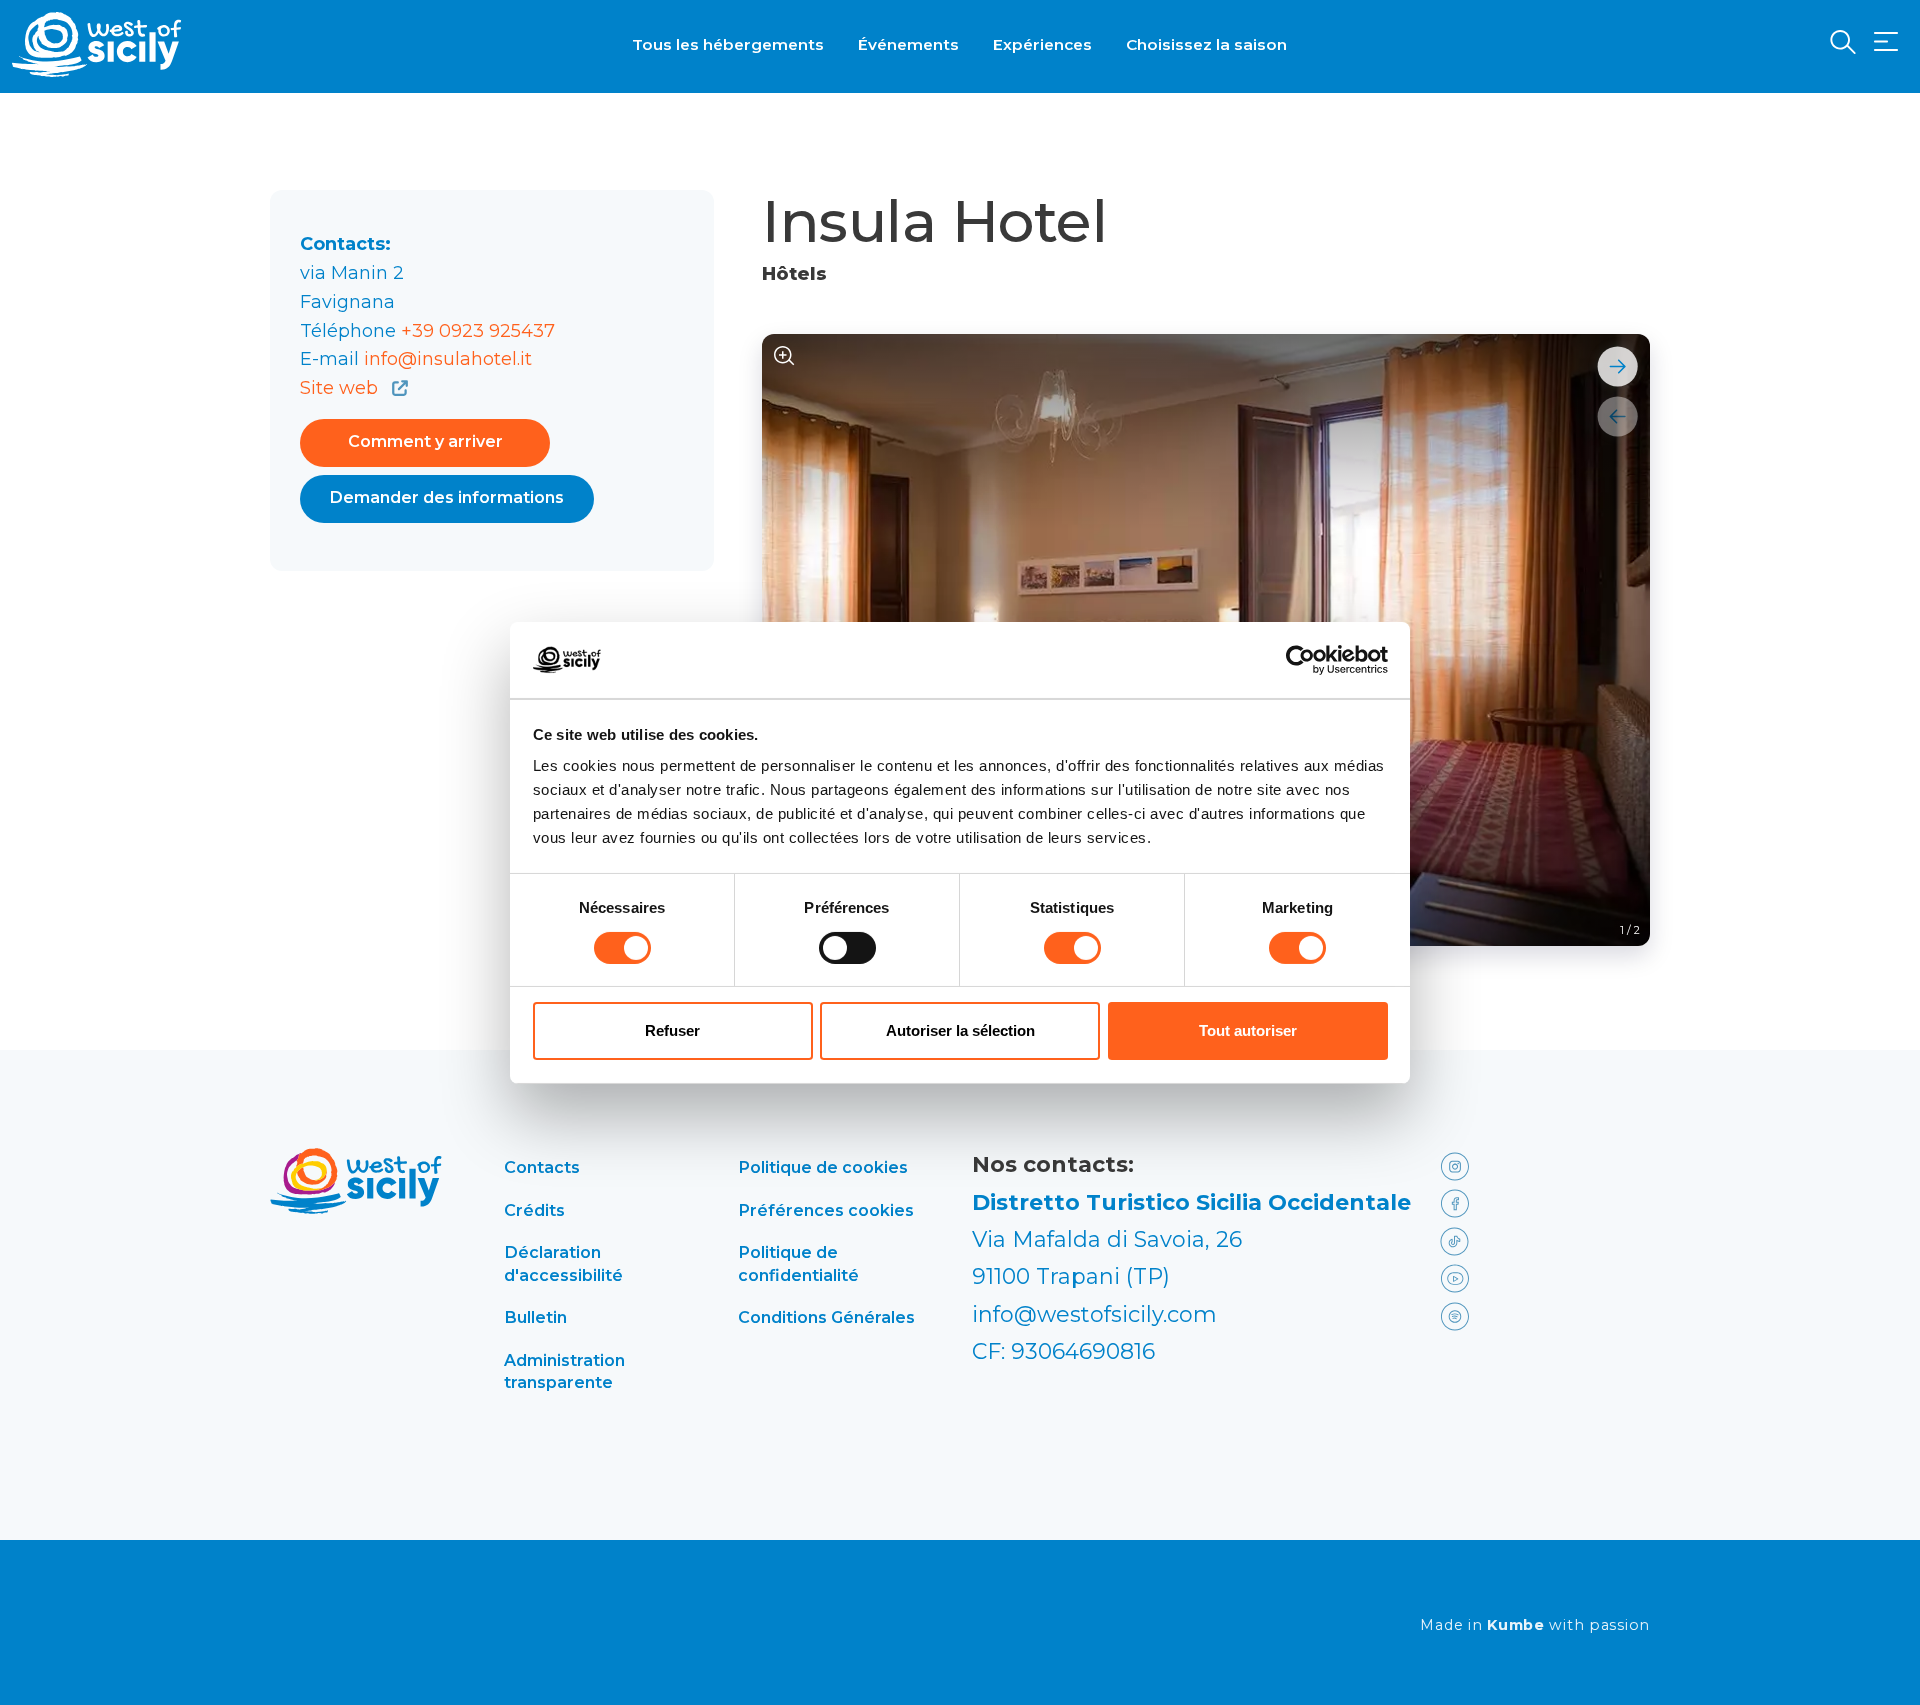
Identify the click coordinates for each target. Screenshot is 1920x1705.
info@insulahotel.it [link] (448, 359)
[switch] (847, 948)
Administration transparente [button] (564, 1371)
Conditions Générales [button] (826, 1317)
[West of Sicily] (97, 44)
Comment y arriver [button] (425, 441)
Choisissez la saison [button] (1206, 44)
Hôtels (794, 274)
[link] (1482, 1164)
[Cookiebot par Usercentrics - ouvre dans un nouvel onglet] (1300, 660)
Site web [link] (341, 388)
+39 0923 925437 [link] (478, 331)
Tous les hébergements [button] (728, 44)
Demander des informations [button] (447, 497)
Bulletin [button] (535, 1317)
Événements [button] (908, 44)
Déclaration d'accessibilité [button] (563, 1263)
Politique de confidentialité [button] (798, 1263)
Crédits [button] (534, 1210)
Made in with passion (1535, 1625)
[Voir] (784, 356)
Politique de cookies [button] (823, 1167)
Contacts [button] (542, 1167)
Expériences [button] (1042, 44)
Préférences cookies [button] (826, 1210)
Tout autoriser (1248, 1030)
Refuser (672, 1030)
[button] (1886, 42)
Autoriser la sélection (960, 1030)
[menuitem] (728, 43)
